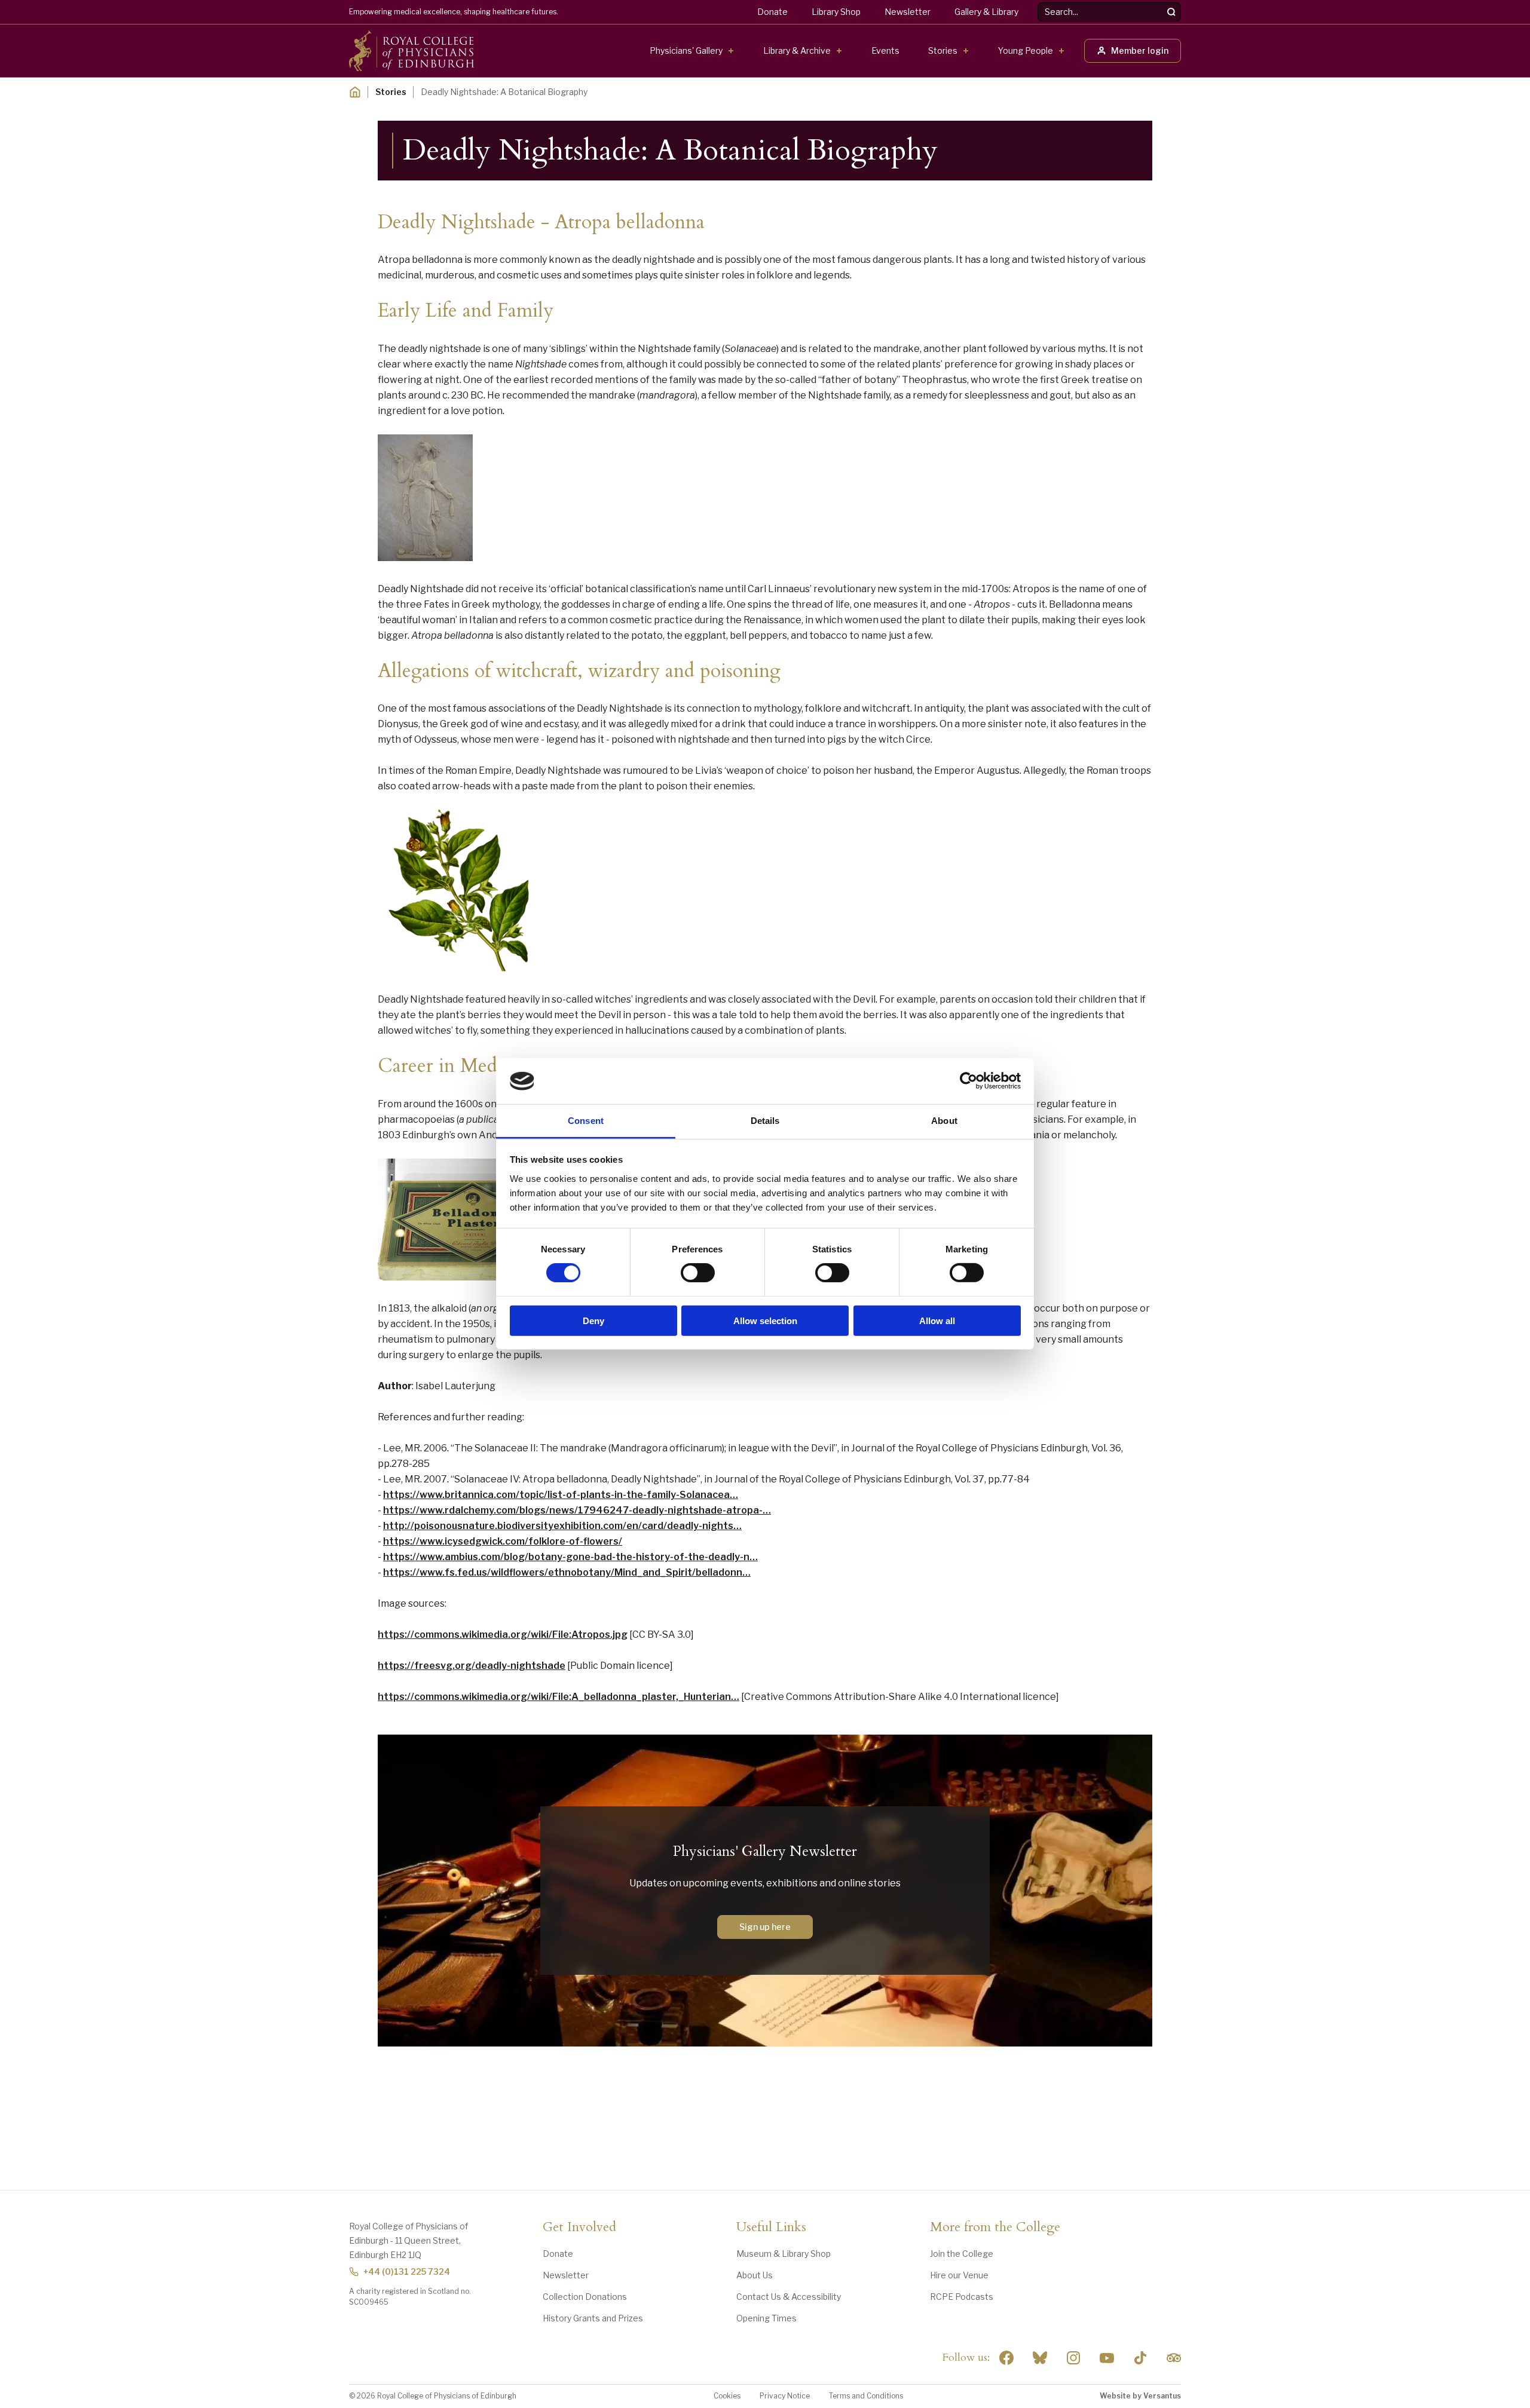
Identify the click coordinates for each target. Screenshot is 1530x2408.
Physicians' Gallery (686, 50)
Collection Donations (585, 2297)
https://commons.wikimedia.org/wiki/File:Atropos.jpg (503, 1635)
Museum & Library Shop (784, 2254)
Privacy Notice (785, 2396)
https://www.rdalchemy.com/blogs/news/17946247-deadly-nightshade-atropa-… (577, 1510)
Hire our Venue (959, 2275)
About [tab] (944, 1121)
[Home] (355, 92)
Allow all (937, 1320)
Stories (943, 50)
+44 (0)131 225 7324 (407, 2271)
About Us (755, 2275)
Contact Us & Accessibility (789, 2297)
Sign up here (765, 1927)
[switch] (698, 1273)
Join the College (962, 2254)
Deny (593, 1320)
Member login (1140, 50)
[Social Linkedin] (1073, 2358)
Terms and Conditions (866, 2396)
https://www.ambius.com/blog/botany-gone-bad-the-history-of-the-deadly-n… (570, 1557)
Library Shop (836, 12)
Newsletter (908, 12)
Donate (772, 12)
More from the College (995, 2228)
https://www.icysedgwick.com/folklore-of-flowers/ (503, 1541)
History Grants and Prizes (593, 2318)
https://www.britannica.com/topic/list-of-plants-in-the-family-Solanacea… (561, 1495)
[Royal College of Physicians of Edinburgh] (411, 51)
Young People (1026, 50)
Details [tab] (765, 1121)
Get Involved (579, 2228)
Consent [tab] (586, 1121)
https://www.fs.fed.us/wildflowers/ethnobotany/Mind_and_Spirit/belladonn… (567, 1572)
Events (885, 50)
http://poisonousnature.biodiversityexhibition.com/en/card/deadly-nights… (562, 1526)
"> (1040, 2358)
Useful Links (771, 2228)
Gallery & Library (986, 12)
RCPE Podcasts (962, 2297)
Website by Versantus (1140, 2396)
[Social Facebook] (1006, 2358)
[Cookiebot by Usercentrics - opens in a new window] (969, 1081)
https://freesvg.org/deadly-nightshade (472, 1666)
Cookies (727, 2396)
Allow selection (765, 1320)
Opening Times (766, 2318)
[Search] (1171, 12)
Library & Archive (797, 50)
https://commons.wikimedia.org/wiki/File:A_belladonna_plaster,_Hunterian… (559, 1697)
